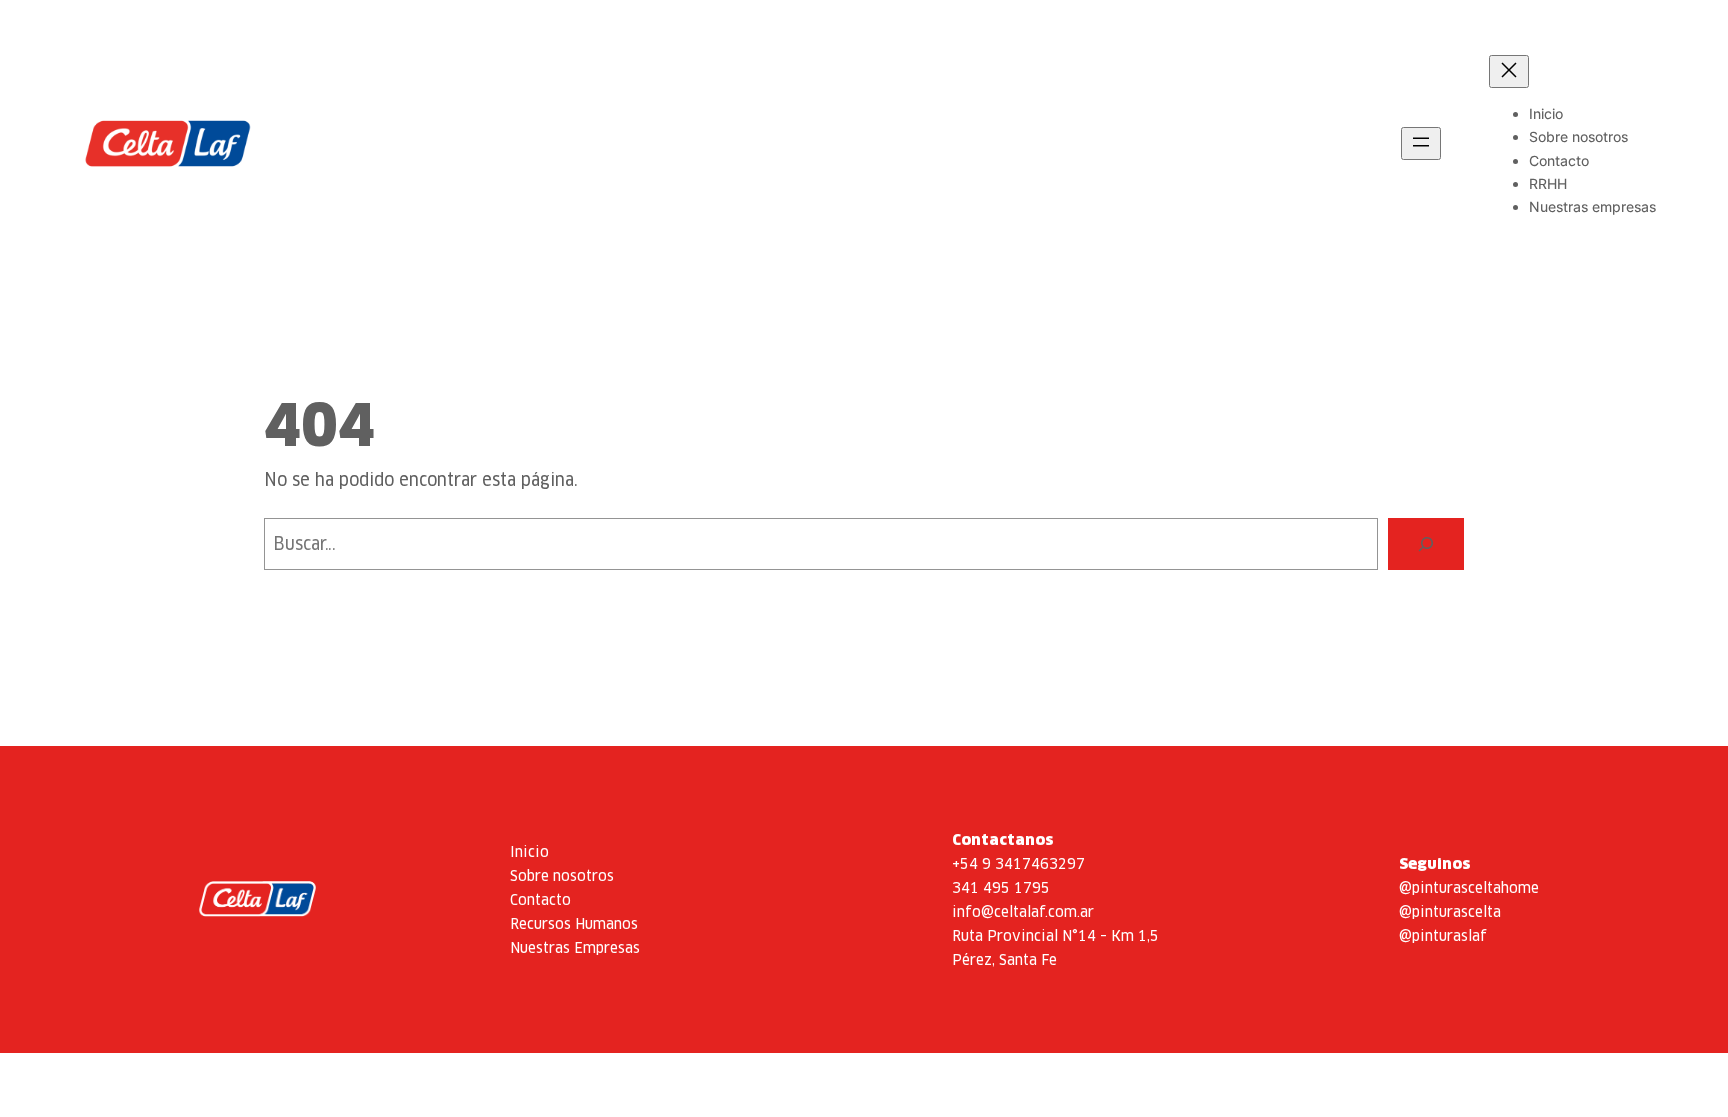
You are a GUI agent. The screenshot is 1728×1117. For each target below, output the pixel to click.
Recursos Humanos (574, 923)
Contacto (540, 899)
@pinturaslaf (1443, 935)
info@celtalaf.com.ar (1023, 911)
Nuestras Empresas (575, 947)
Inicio (529, 851)
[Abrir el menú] (1421, 143)
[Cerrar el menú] (1509, 71)
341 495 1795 (1001, 887)
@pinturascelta (1450, 911)
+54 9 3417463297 (1018, 863)
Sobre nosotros (562, 875)
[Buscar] (1426, 544)
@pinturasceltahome (1469, 887)
